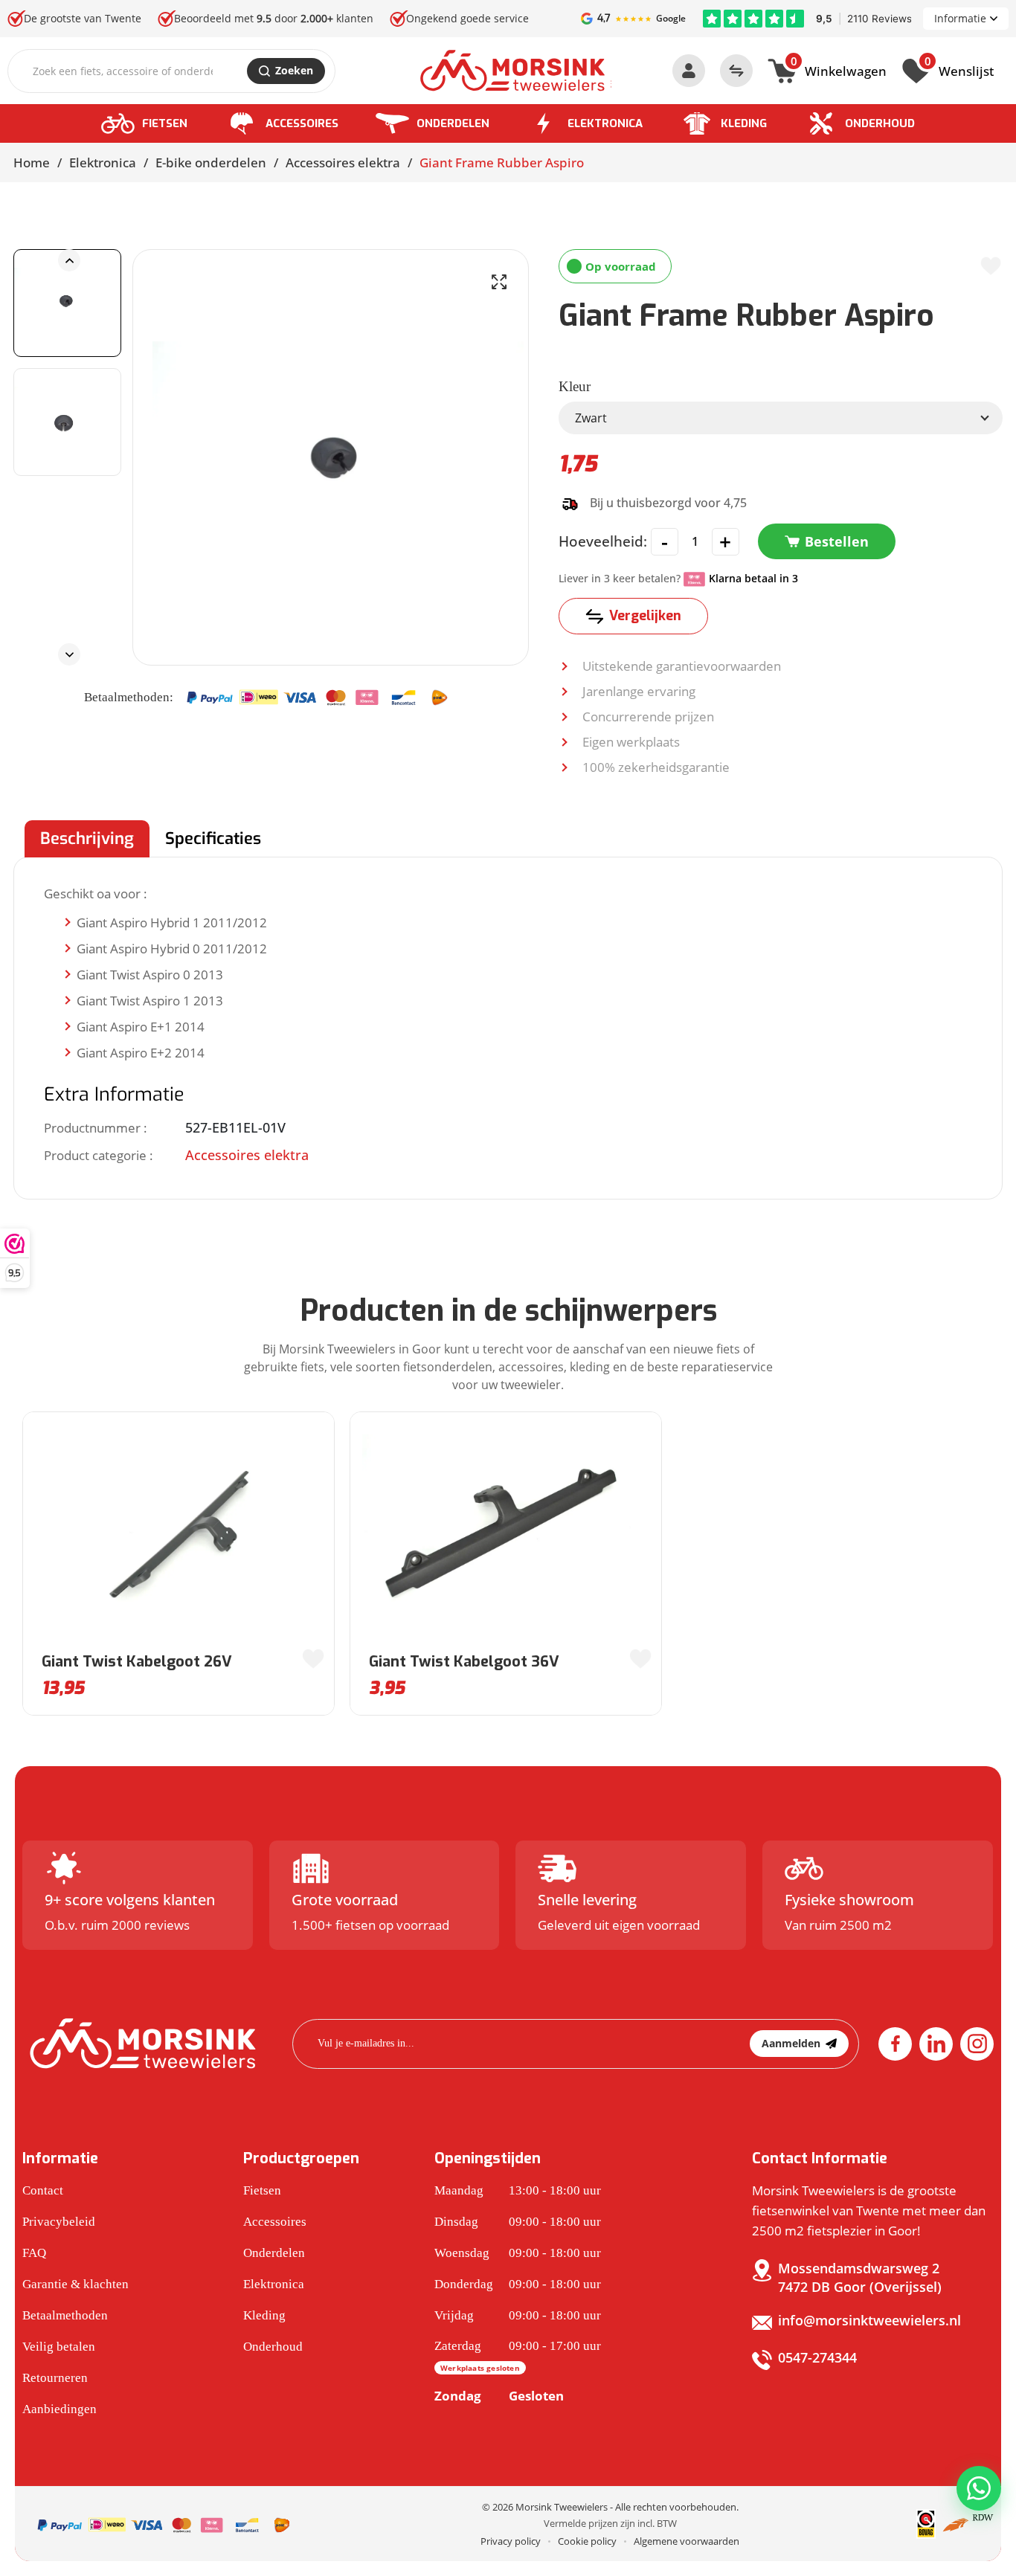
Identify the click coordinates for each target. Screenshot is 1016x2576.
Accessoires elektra (343, 162)
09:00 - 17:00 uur (518, 2356)
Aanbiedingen (60, 2409)
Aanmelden (791, 2043)
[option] (67, 303)
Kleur (575, 386)
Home (32, 162)
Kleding (744, 123)
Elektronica (605, 123)
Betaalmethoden (65, 2315)
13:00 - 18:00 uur (518, 2190)
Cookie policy (587, 2541)
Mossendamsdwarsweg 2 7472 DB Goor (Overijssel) (860, 2277)
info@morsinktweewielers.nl (869, 2320)
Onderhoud (880, 123)
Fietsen (165, 123)
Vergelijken (645, 616)
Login (689, 71)
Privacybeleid (59, 2222)
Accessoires (302, 123)
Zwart (591, 418)
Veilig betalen (59, 2347)
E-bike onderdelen (211, 162)
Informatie (960, 18)
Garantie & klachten (75, 2284)
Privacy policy (511, 2541)
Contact (43, 2190)
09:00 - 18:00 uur (518, 2222)
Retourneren (55, 2378)
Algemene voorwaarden (687, 2541)
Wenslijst (959, 69)
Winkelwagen (839, 69)
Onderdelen (453, 123)
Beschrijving (87, 838)
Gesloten (499, 2396)
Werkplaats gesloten (480, 2368)
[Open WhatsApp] (979, 2488)
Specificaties (213, 838)
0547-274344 (817, 2357)
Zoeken (294, 70)
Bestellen (837, 541)
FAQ (34, 2253)
